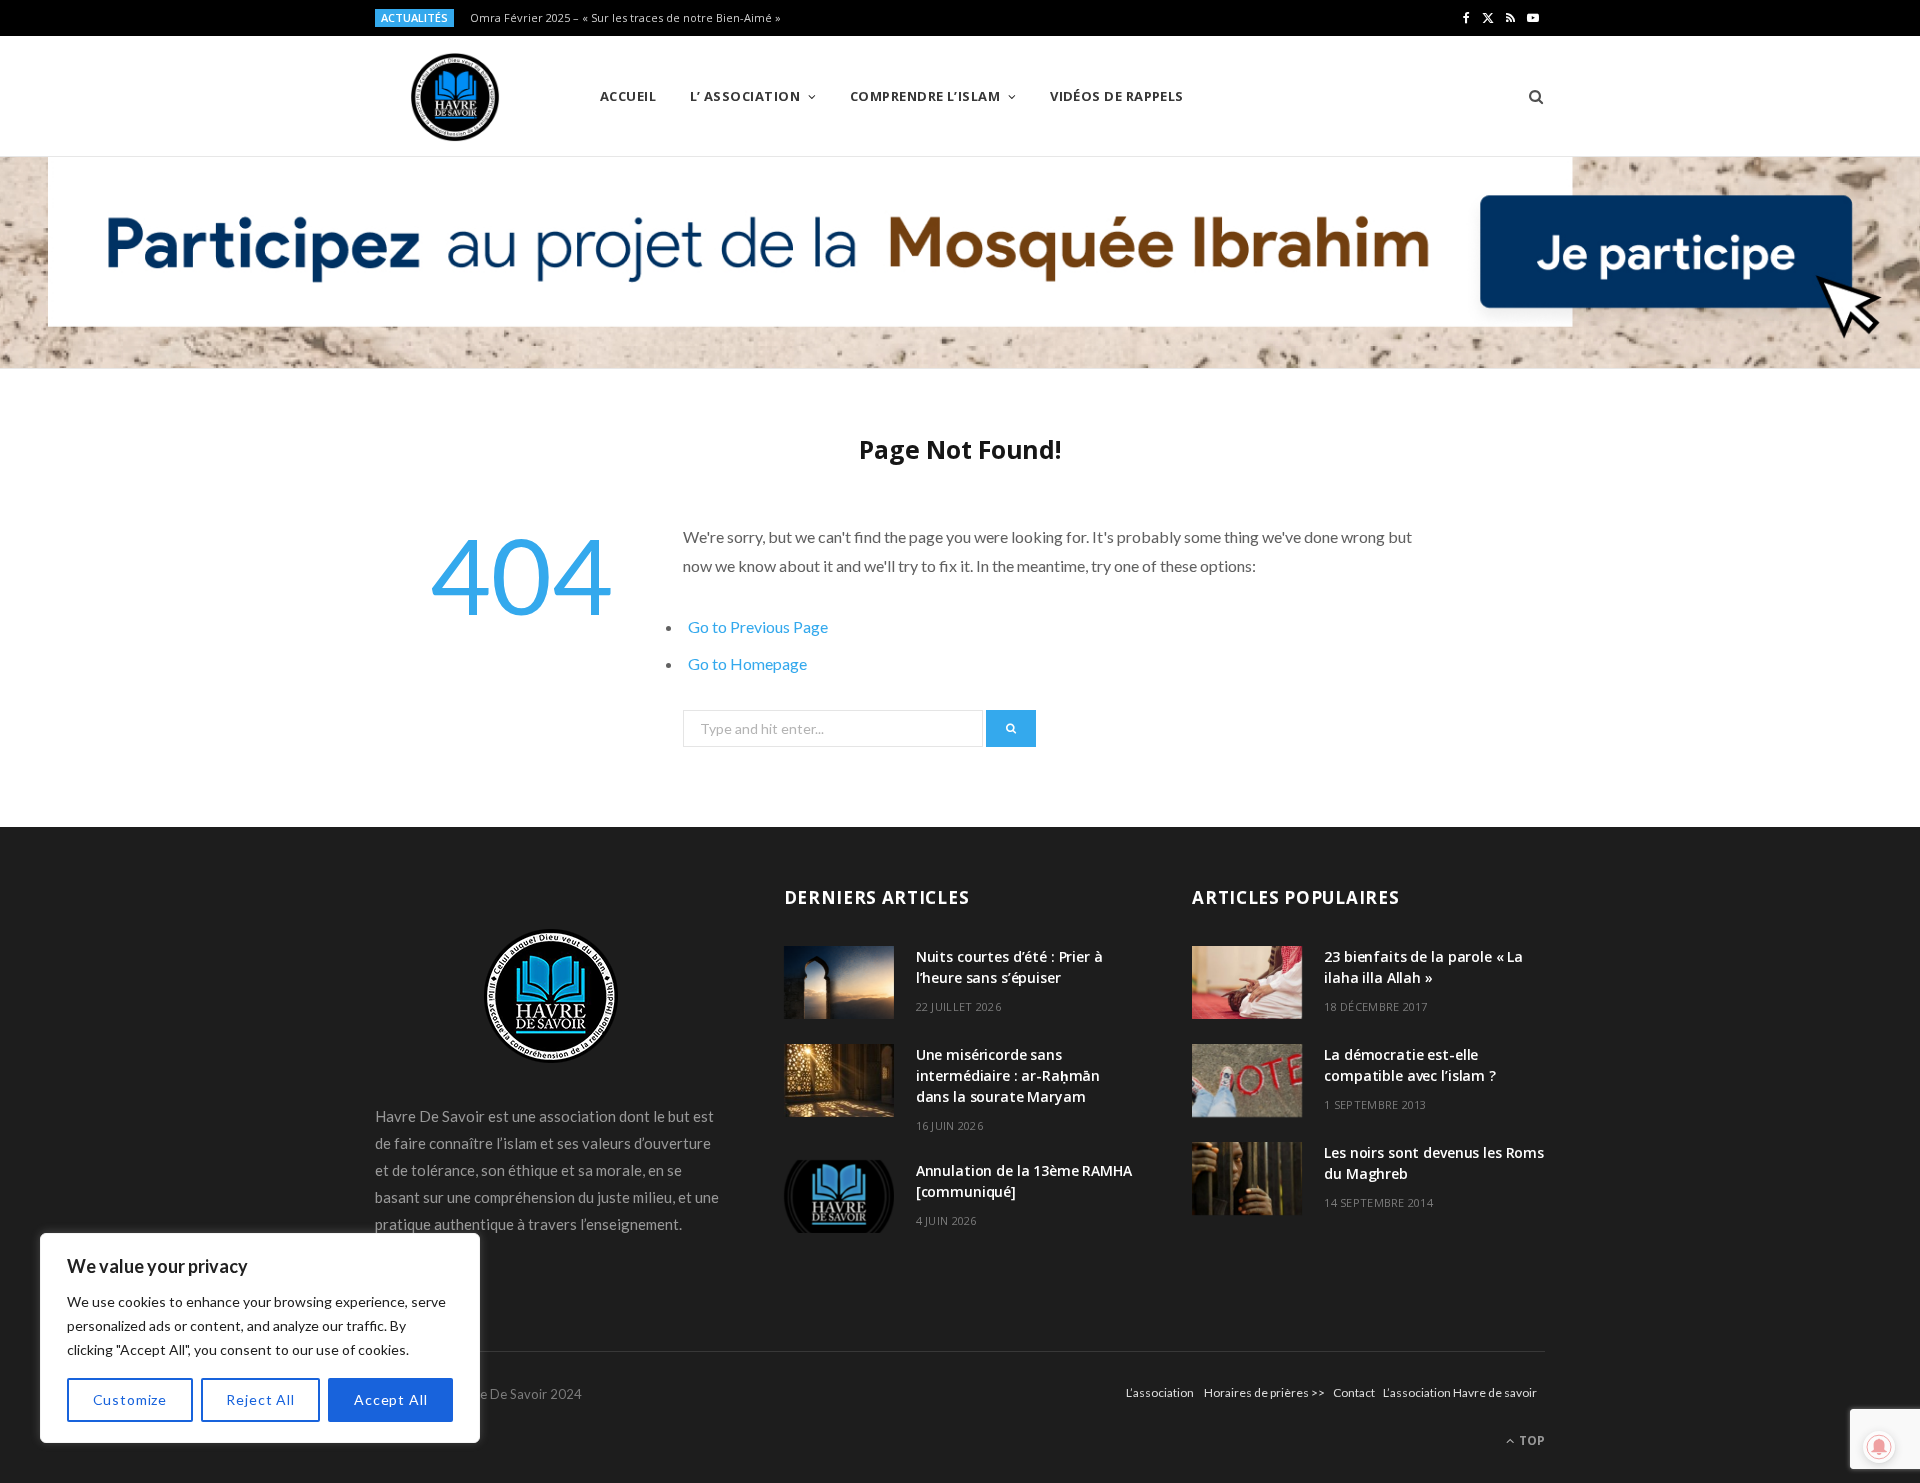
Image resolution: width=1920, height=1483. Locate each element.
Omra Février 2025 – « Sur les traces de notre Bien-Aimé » (625, 18)
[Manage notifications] (1879, 1447)
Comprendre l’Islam (925, 96)
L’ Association (745, 96)
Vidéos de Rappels (1117, 96)
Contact (1354, 1392)
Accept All (390, 1399)
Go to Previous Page (758, 626)
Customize (130, 1399)
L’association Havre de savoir (1460, 1392)
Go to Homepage (747, 663)
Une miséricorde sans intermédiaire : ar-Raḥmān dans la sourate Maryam (1008, 1075)
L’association (1160, 1392)
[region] (260, 1338)
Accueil (628, 96)
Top (1530, 1440)
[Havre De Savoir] (455, 97)
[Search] (1529, 96)
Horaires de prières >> (1264, 1392)
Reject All (260, 1399)
